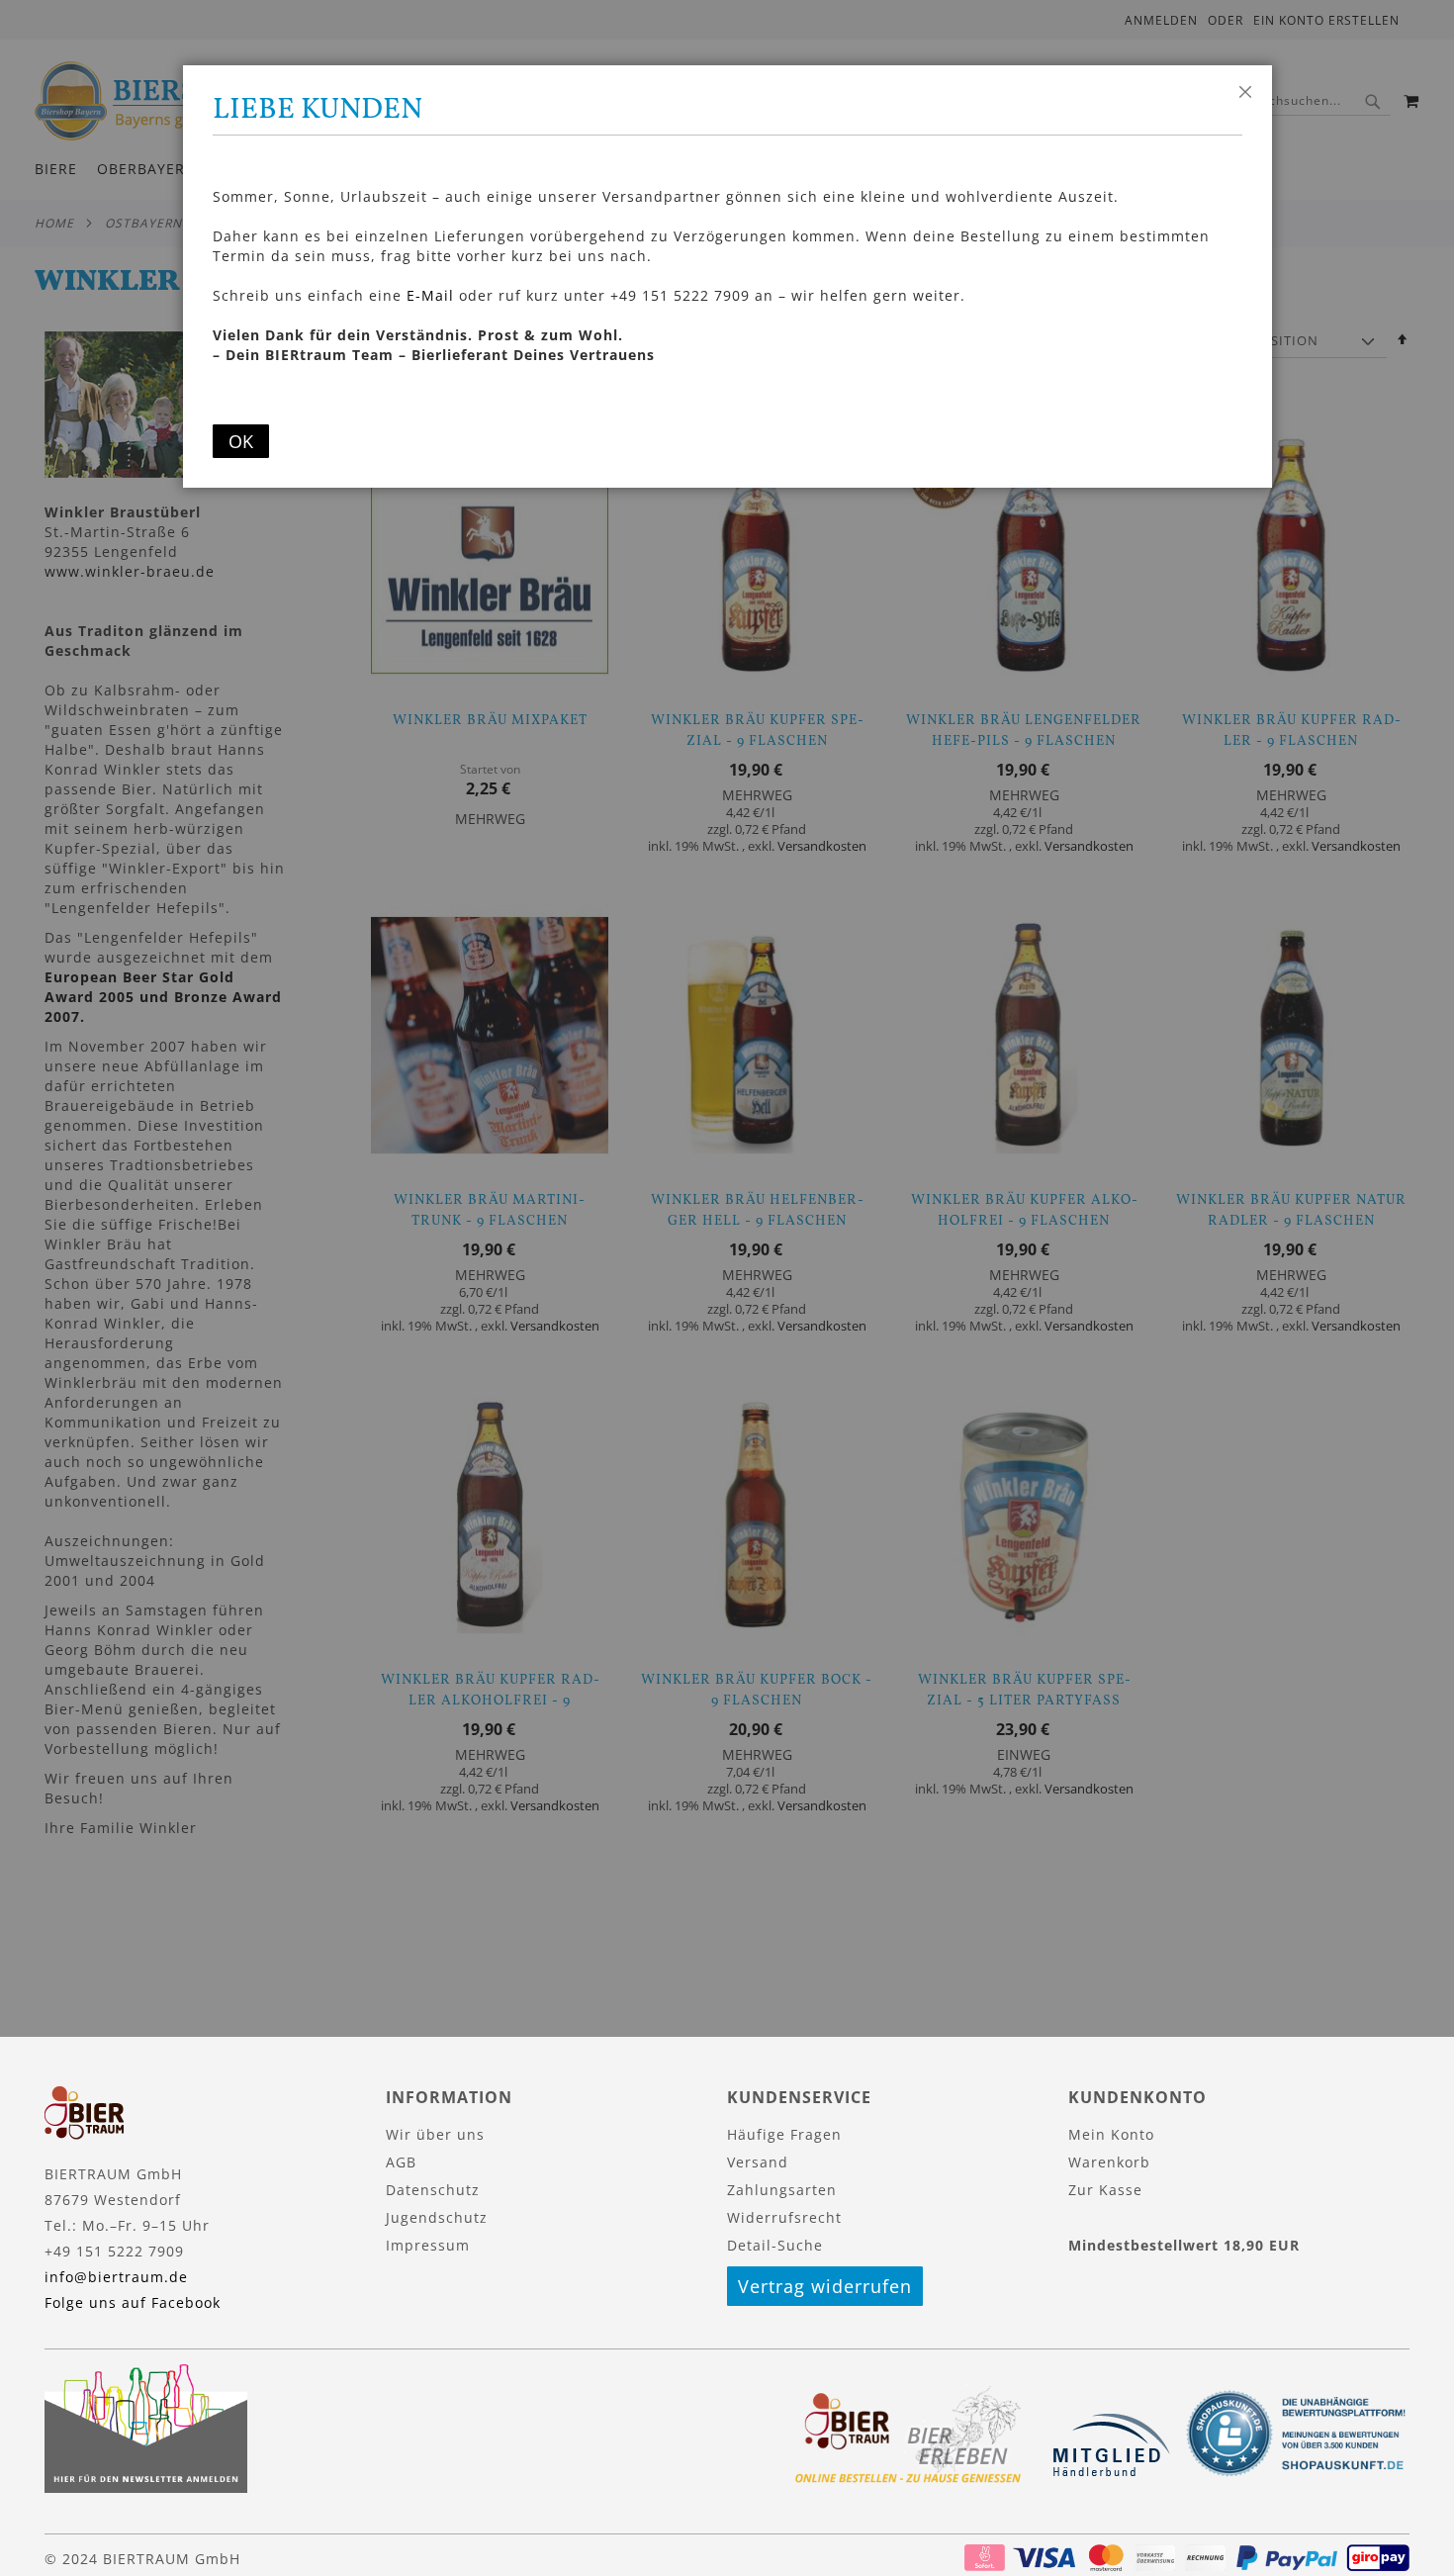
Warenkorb (1109, 2162)
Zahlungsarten (782, 2190)
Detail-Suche (775, 2245)
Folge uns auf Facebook (133, 2302)
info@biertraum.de (116, 2277)
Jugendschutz (437, 2217)
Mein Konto (1111, 2134)
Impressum (428, 2245)
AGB (401, 2162)
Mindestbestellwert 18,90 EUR (1184, 2245)
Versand (758, 2162)
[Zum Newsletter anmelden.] (146, 2487)
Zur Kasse (1105, 2190)
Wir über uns (435, 2134)
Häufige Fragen (784, 2134)
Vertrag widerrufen (825, 2286)
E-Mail (430, 295)
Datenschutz (433, 2190)
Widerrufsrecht (784, 2217)
